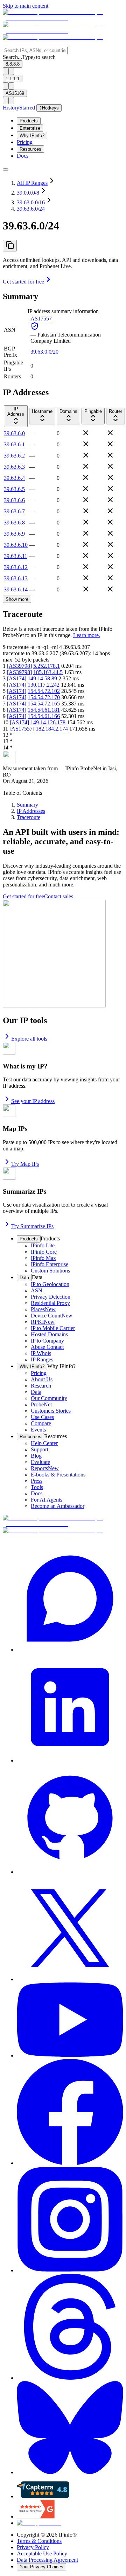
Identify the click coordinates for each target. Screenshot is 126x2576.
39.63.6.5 (14, 489)
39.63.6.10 (16, 545)
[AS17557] (22, 729)
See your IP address (33, 1101)
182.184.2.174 (52, 729)
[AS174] (17, 678)
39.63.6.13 (16, 578)
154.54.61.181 (44, 710)
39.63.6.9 (14, 534)
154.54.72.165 (44, 704)
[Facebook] (70, 2113)
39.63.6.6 (14, 500)
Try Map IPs (25, 1164)
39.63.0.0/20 (44, 352)
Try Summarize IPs (32, 1226)
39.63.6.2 (14, 456)
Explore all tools (29, 1039)
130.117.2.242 (44, 685)
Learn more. (87, 635)
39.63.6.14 (16, 590)
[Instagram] (70, 2220)
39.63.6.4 (14, 478)
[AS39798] (19, 666)
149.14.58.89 (42, 678)
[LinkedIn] (70, 1708)
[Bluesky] (70, 2428)
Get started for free (23, 282)
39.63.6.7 (14, 511)
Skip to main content (26, 6)
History (11, 108)
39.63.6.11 (16, 556)
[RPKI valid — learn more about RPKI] (35, 328)
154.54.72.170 (44, 697)
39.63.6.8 (14, 523)
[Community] (70, 1599)
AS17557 (41, 319)
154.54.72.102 (44, 691)
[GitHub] (70, 1819)
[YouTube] (70, 2021)
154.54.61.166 (44, 716)
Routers (12, 376)
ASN (10, 330)
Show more (17, 599)
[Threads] (70, 2327)
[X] (70, 1929)
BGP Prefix (10, 352)
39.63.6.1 (14, 444)
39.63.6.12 (16, 567)
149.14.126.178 (48, 722)
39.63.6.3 (14, 467)
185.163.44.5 (48, 672)
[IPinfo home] (63, 31)
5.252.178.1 (47, 666)
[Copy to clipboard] (10, 246)
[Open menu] (6, 169)
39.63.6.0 (14, 433)
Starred (28, 108)
